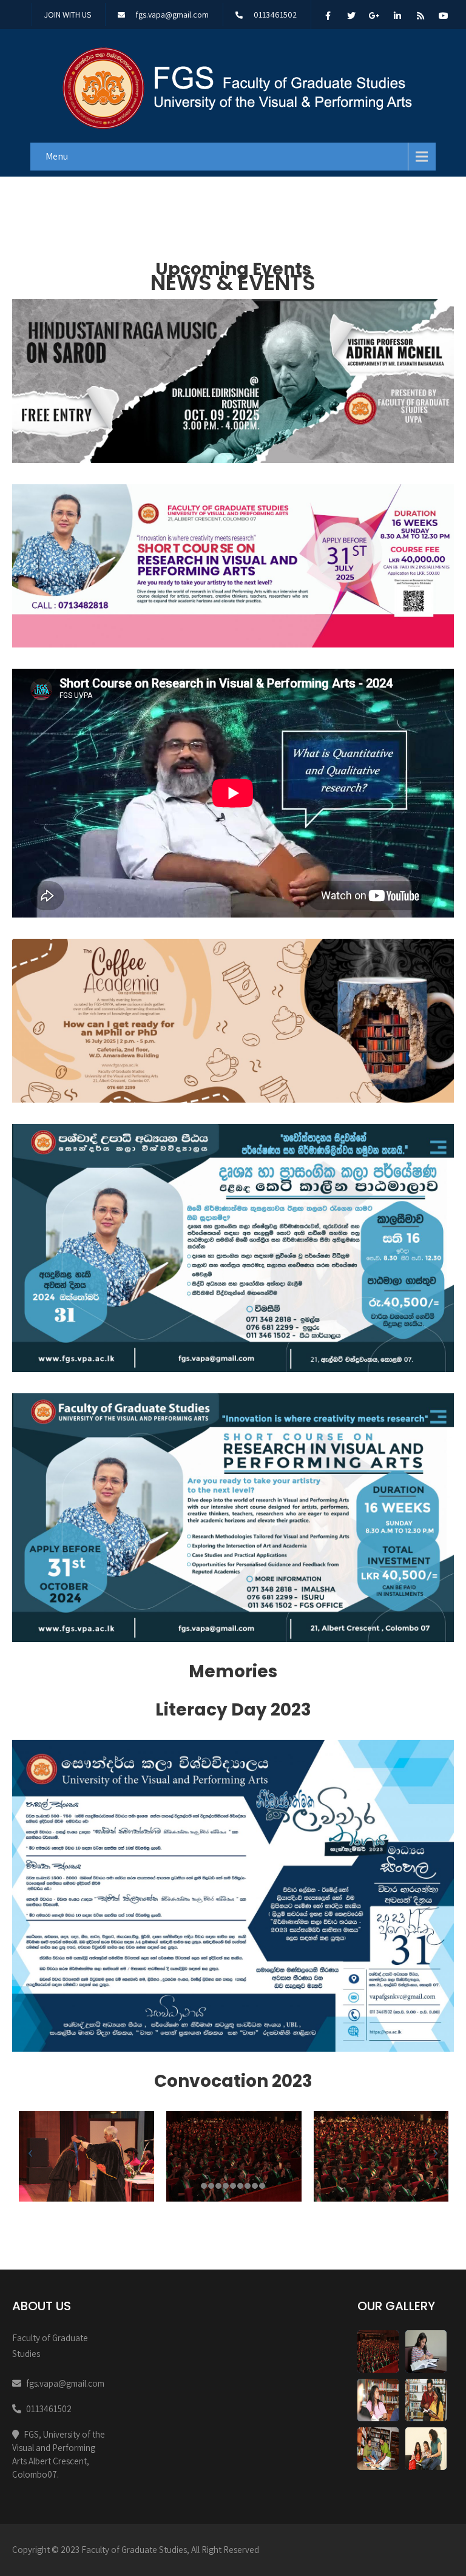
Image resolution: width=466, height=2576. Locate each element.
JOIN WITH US (68, 15)
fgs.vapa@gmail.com (172, 15)
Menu (57, 156)
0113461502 (275, 15)
